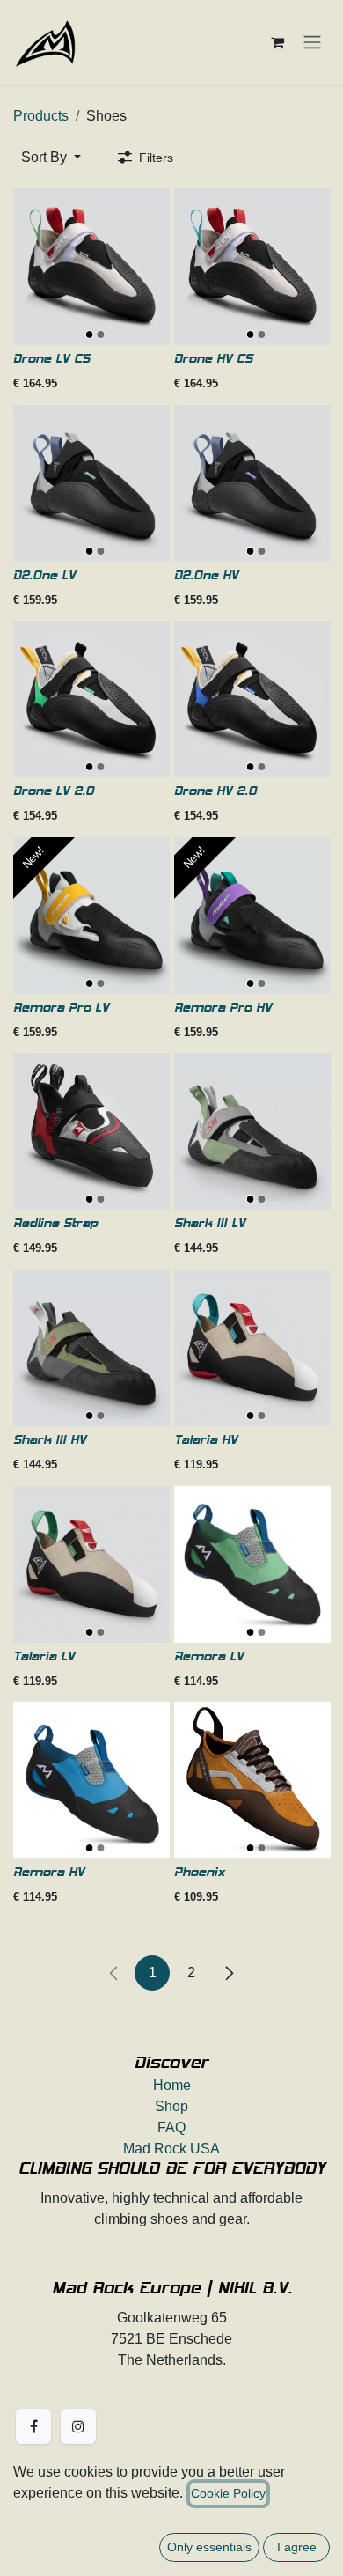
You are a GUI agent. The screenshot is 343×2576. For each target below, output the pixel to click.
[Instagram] (78, 2426)
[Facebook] (33, 2426)
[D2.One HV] (252, 483)
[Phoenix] (252, 1780)
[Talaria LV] (91, 1564)
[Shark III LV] (252, 1131)
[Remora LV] (252, 1564)
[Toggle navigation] (312, 42)
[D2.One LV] (91, 483)
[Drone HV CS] (252, 267)
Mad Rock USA (171, 2149)
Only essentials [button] (209, 2547)
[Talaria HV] (252, 1348)
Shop (171, 2106)
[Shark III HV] (91, 1348)
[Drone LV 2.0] (91, 699)
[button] (51, 158)
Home (172, 2085)
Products (41, 116)
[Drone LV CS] (91, 267)
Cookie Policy (228, 2493)
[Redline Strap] (91, 1131)
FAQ (171, 2127)
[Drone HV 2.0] (252, 699)
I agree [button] (297, 2547)
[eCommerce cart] (277, 42)
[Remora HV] (91, 1780)
